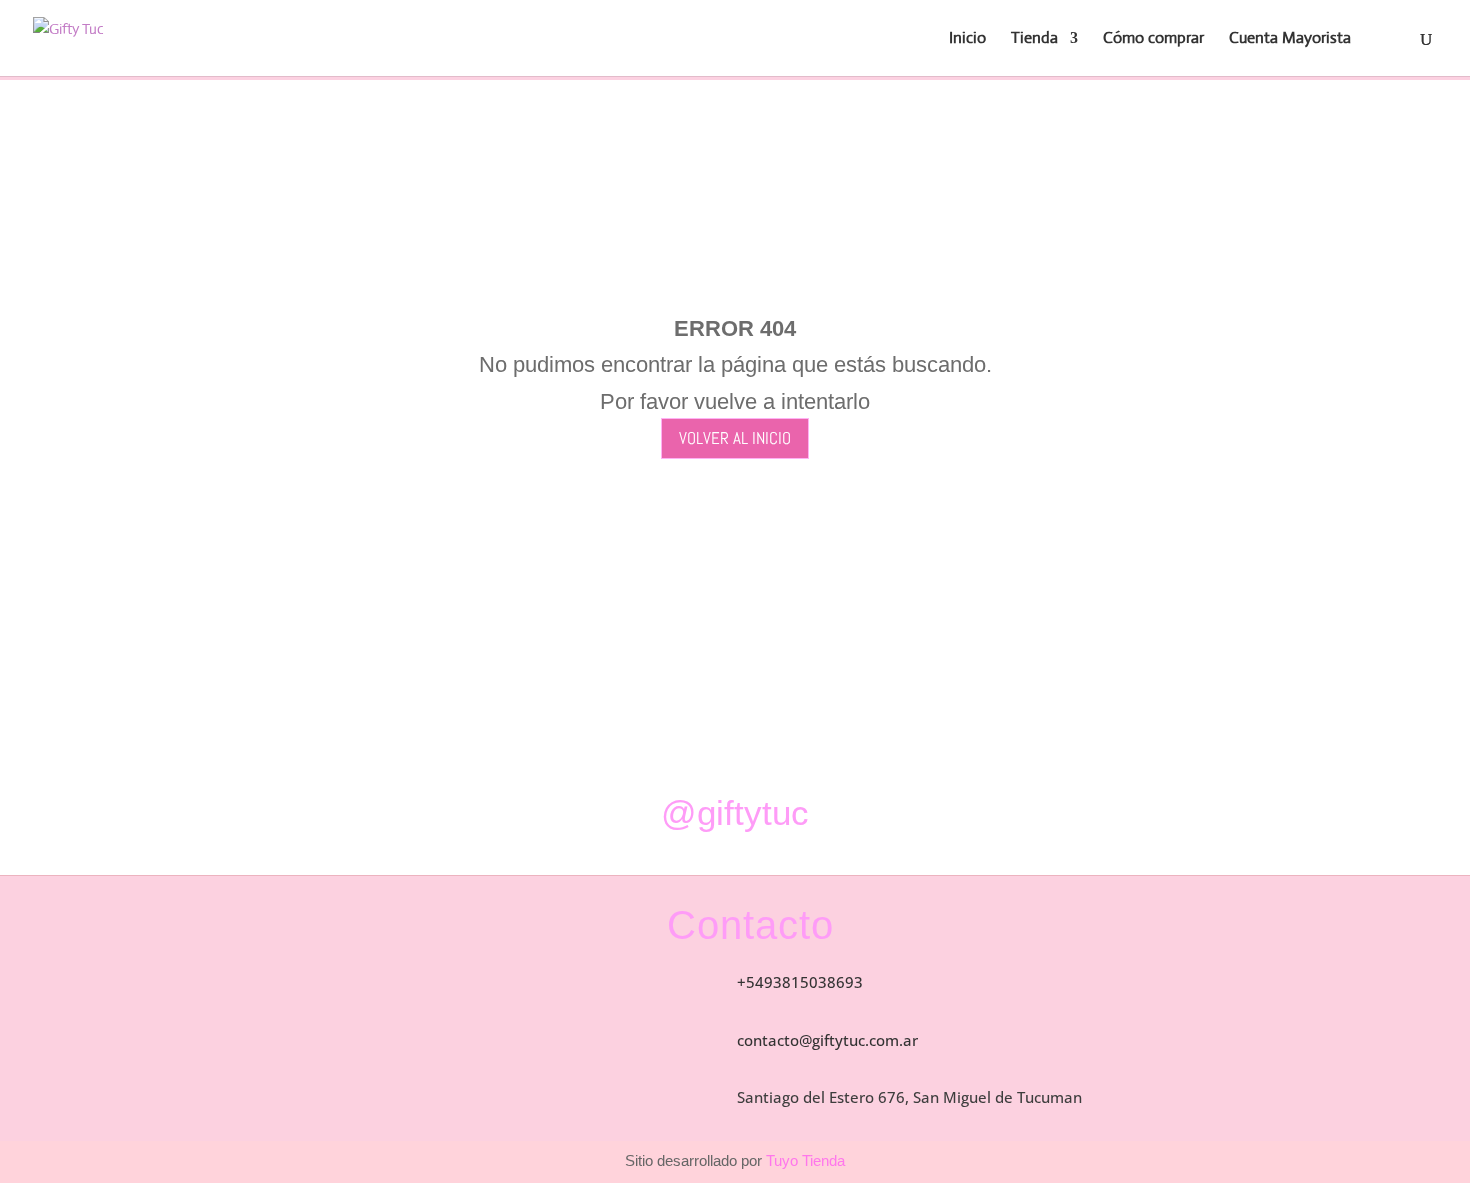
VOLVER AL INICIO (735, 438)
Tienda (1034, 39)
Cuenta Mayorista (1290, 39)
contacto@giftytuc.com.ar (827, 1040)
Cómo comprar (1153, 39)
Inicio (967, 39)
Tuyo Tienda (803, 1160)
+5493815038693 (800, 982)
